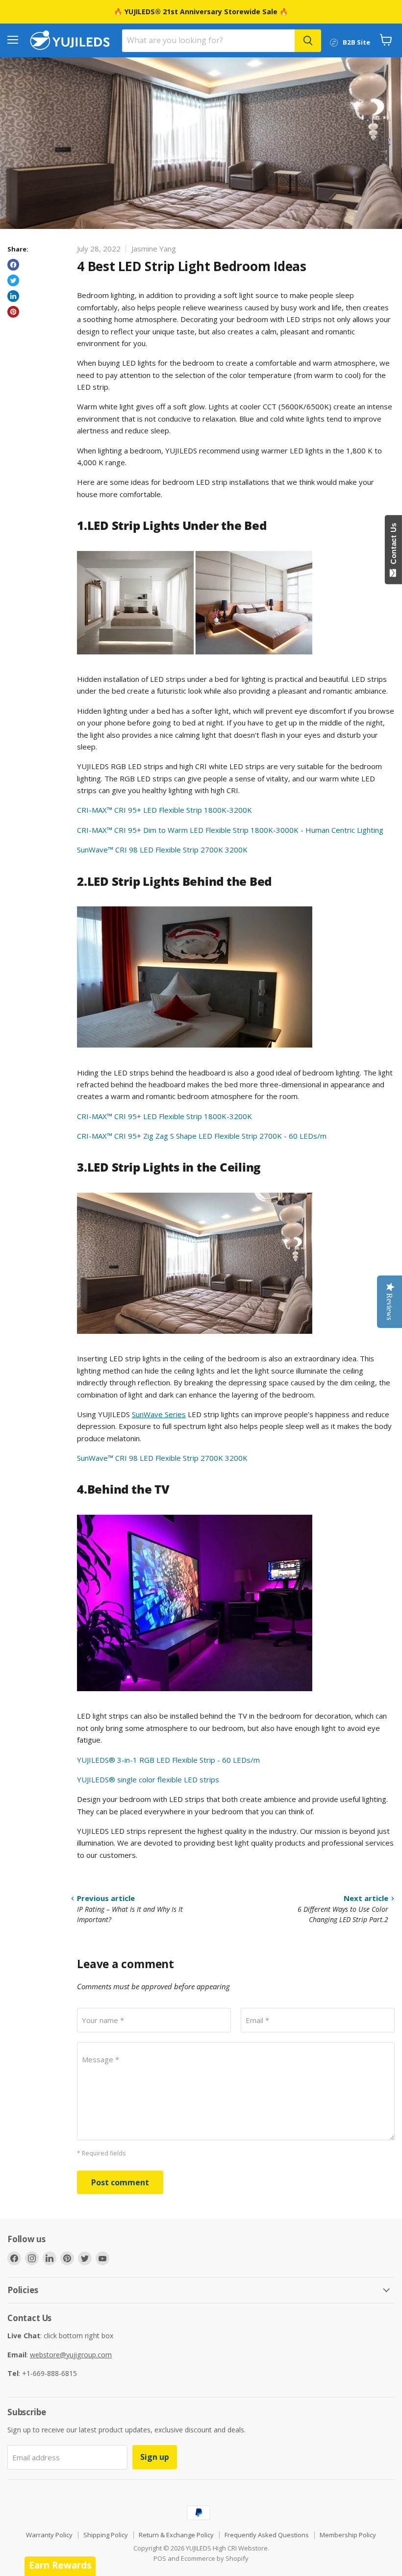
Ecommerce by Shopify (215, 2558)
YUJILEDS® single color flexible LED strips (148, 1779)
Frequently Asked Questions (267, 2535)
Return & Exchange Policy (176, 2535)
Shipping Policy (106, 2535)
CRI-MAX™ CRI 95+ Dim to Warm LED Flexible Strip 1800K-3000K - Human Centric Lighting (230, 830)
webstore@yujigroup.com (71, 2355)
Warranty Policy (49, 2535)
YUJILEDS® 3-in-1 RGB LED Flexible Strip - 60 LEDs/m (168, 1760)
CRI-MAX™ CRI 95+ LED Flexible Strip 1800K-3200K (164, 810)
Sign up (155, 2457)
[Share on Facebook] (13, 265)
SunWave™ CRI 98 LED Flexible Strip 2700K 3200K (162, 850)
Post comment (120, 2182)
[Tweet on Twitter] (13, 280)
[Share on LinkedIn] (13, 296)
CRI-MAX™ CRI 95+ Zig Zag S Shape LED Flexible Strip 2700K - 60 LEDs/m (202, 1136)
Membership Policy (348, 2535)
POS (160, 2558)
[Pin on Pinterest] (13, 312)
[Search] (308, 41)
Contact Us (393, 546)
